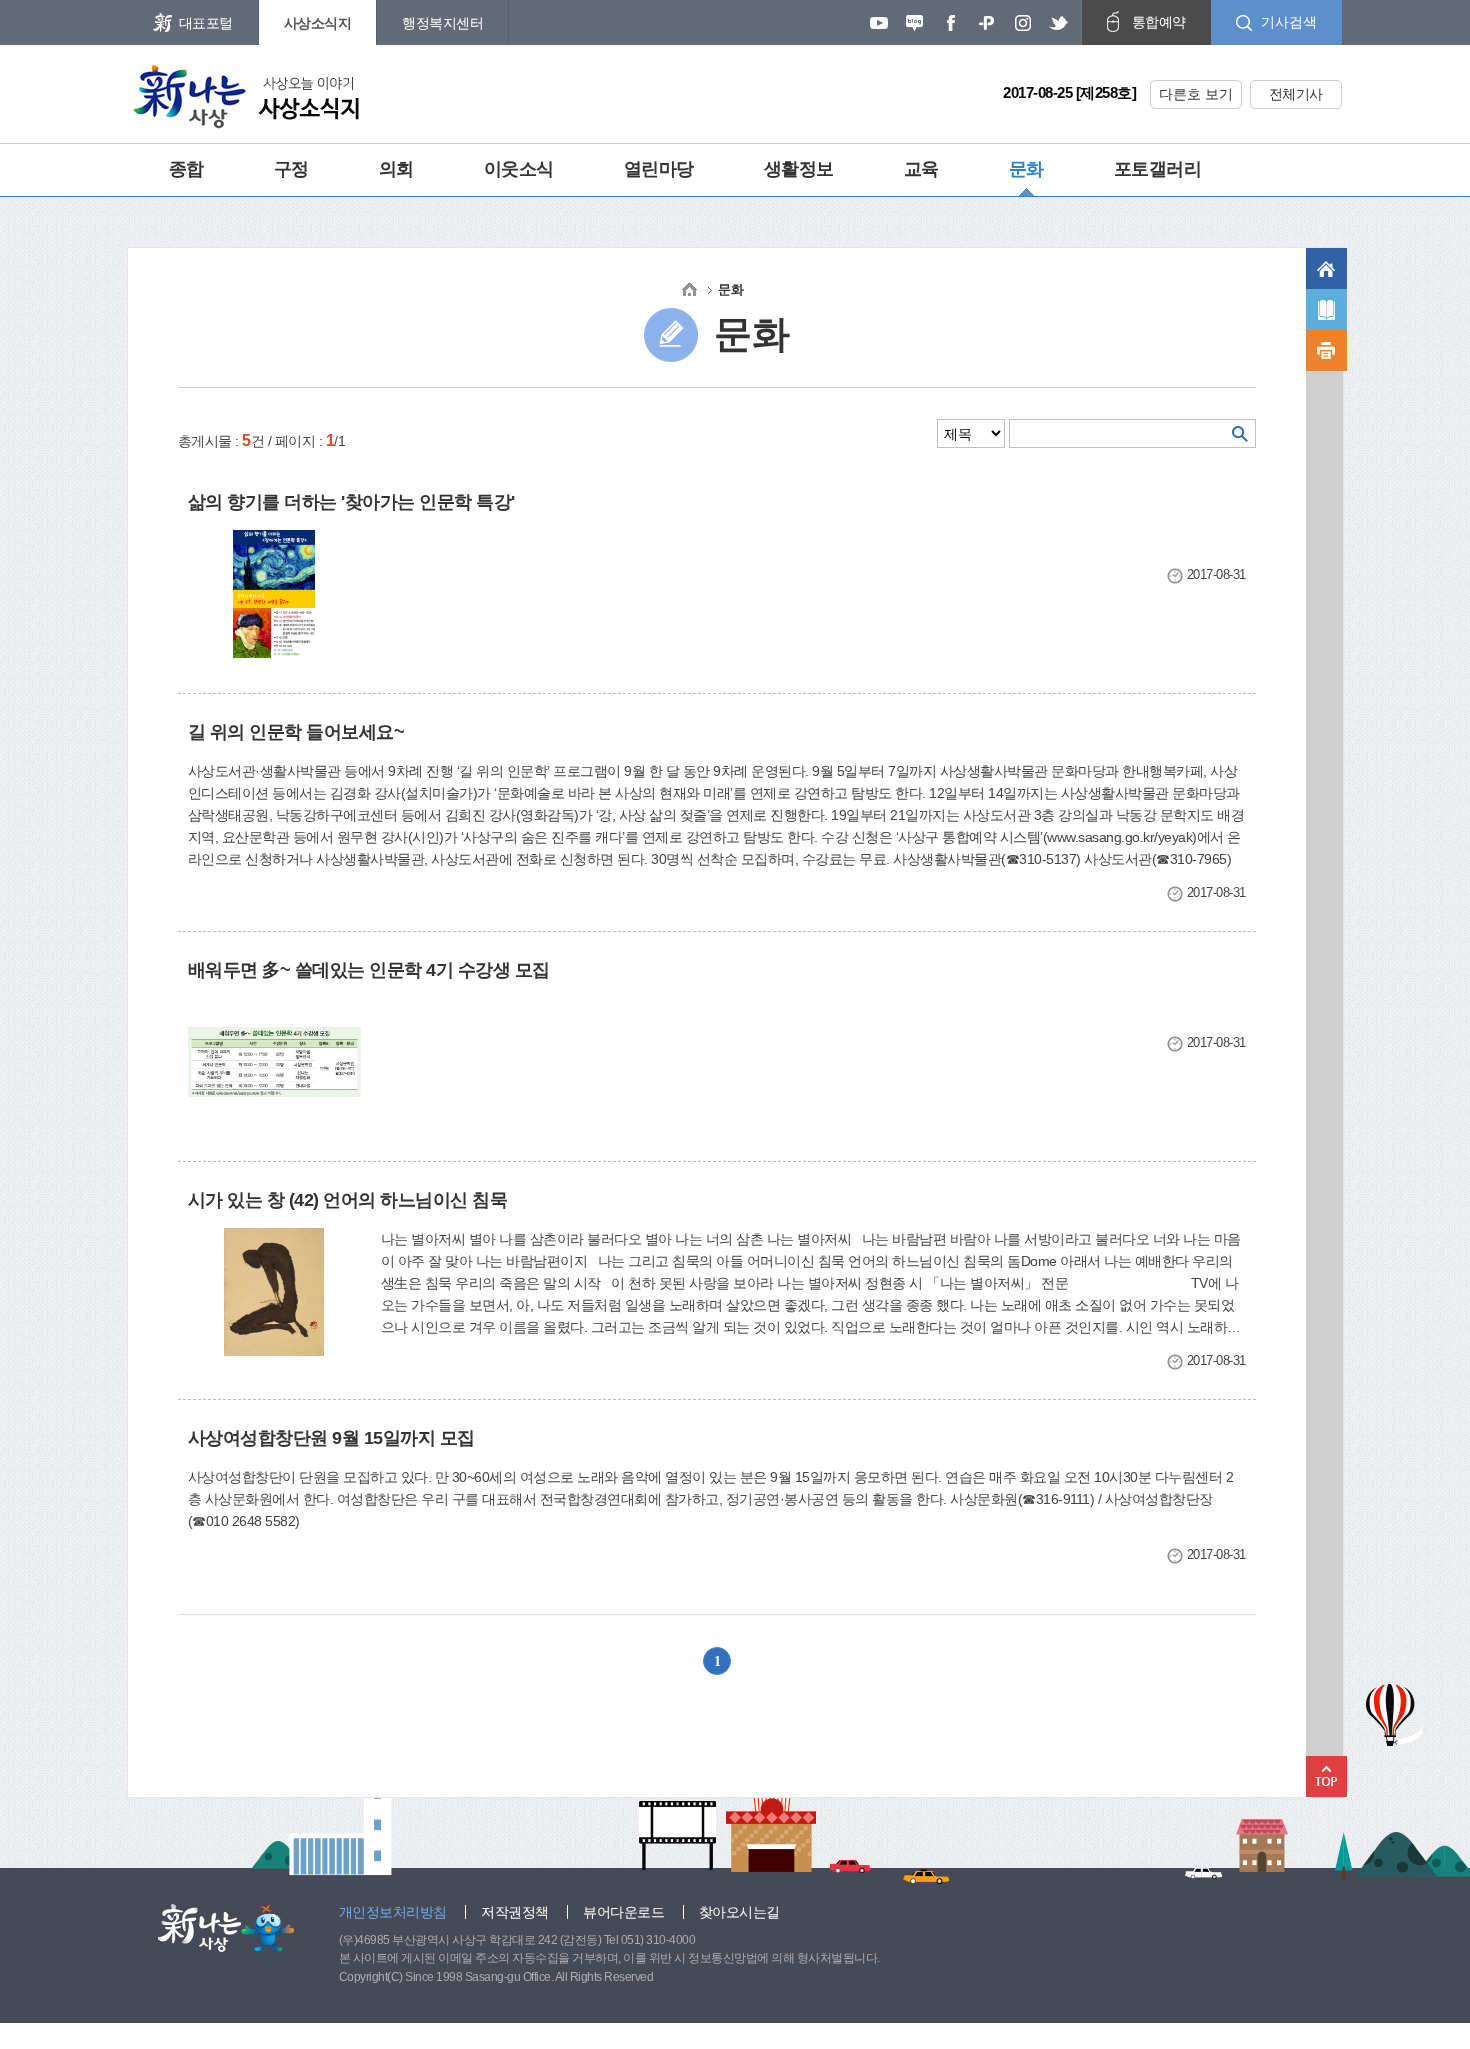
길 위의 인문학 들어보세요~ (296, 732)
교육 (921, 169)
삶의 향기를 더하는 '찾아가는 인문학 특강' (351, 502)
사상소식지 (318, 23)
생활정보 (799, 169)
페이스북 (951, 23)
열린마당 (659, 169)
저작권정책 (515, 1912)
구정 (291, 169)
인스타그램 (1023, 23)
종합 (186, 169)
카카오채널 (987, 23)
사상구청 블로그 (915, 23)
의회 (396, 169)
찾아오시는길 (739, 1912)
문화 (1026, 169)
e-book (1326, 309)
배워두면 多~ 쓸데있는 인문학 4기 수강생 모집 (369, 970)
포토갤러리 (1158, 169)
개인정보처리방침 (393, 1912)
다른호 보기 (1196, 94)
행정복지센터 (442, 23)
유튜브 (879, 23)
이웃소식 (519, 169)
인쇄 (1326, 350)
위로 (1326, 1776)
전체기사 (1296, 94)
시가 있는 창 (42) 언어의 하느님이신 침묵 (348, 1200)
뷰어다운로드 (623, 1912)
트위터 (1059, 23)
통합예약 (1159, 22)
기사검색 (1289, 22)
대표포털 (206, 23)
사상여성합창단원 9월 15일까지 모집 (331, 1438)
